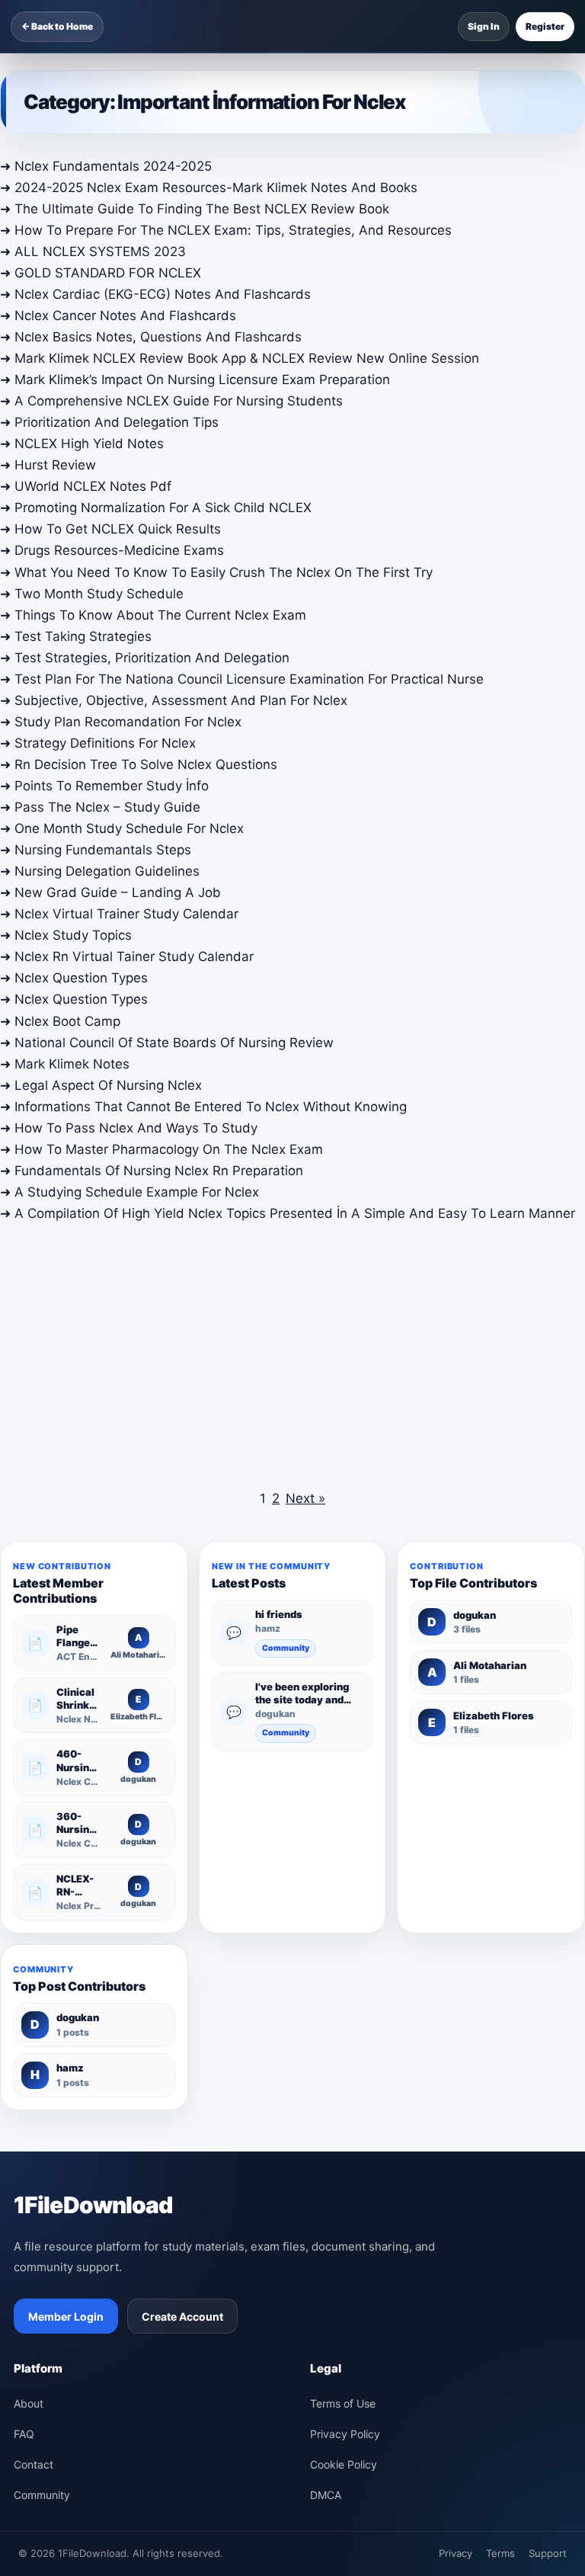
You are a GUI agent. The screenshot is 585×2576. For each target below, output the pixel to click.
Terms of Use (343, 2403)
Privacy (456, 2553)
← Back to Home (57, 26)
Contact (34, 2464)
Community (286, 1648)
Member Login (66, 2316)
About (29, 2403)
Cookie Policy (344, 2464)
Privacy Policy (345, 2434)
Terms (500, 2553)
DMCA (326, 2495)
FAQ (24, 2434)
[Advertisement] (292, 1352)
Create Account (182, 2316)
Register (545, 26)
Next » (305, 1498)
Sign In (484, 26)
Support (548, 2553)
